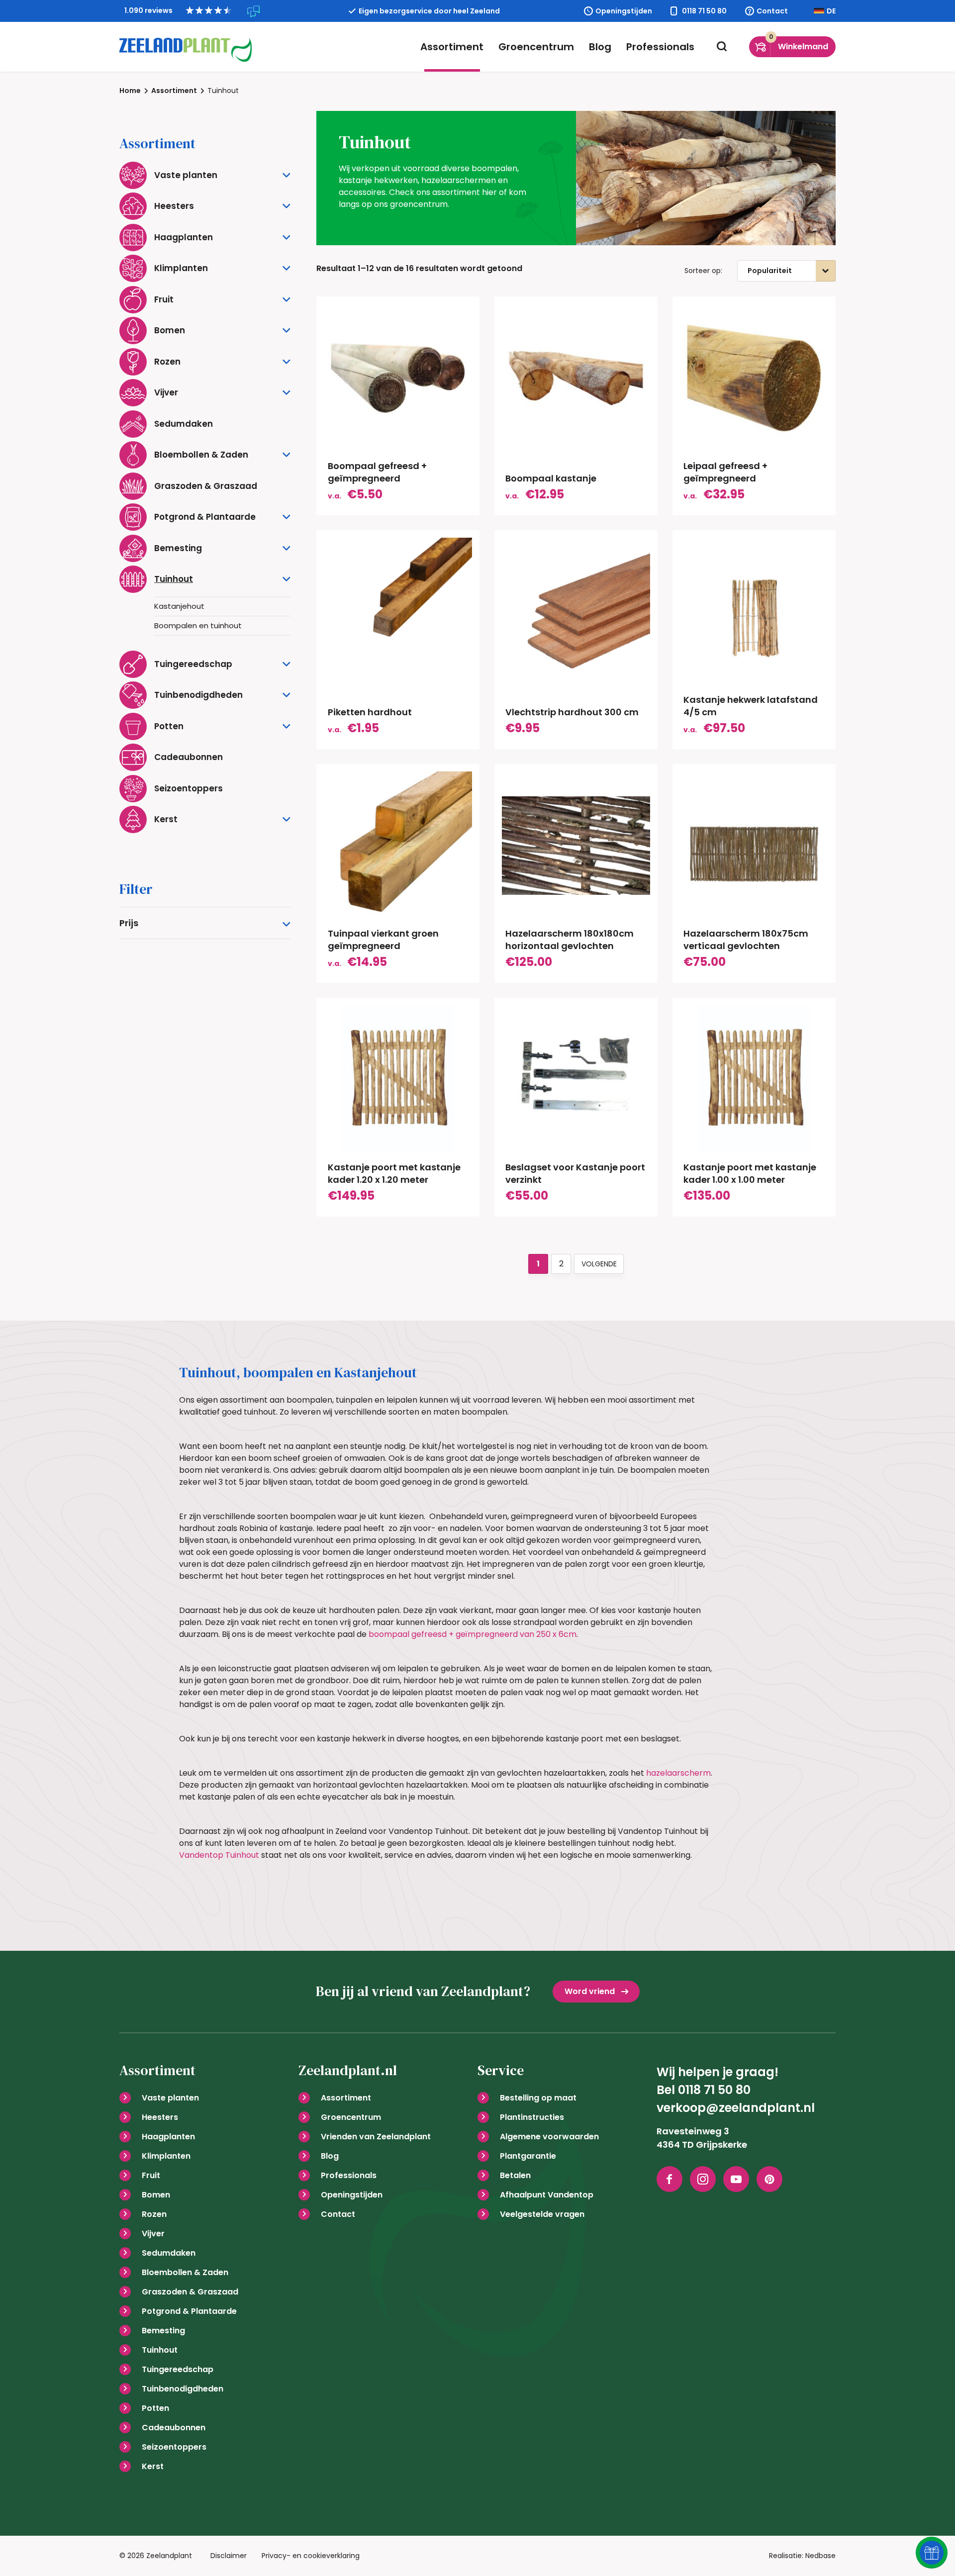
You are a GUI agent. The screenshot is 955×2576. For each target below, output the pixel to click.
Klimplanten (166, 2156)
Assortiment (452, 47)
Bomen (156, 2195)
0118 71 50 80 (704, 11)
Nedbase (820, 2556)
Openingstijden (624, 11)
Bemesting (163, 2331)
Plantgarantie (528, 2156)
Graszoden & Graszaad (190, 2292)
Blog (600, 47)
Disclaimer (229, 2556)
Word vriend (590, 1991)
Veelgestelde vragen (542, 2214)
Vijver (153, 2234)
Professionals (660, 47)
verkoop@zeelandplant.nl (736, 2108)
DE (831, 11)
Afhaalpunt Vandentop (547, 2195)
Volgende (599, 1264)
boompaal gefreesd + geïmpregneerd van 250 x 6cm (473, 1634)
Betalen (515, 2175)
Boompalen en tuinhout (198, 625)
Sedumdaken (169, 2253)
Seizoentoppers (174, 2447)
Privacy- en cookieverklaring (311, 2556)
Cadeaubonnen (174, 2428)
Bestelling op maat (538, 2098)
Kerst (153, 2466)
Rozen (154, 2214)
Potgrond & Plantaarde (189, 2311)
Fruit (151, 2175)
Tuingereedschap (178, 2369)
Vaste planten (170, 2098)
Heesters (160, 2117)
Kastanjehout (179, 606)
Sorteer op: (703, 271)
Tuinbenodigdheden (183, 2389)
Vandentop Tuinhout (219, 1855)
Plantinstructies (532, 2117)
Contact (772, 11)
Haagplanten (168, 2137)
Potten (155, 2408)
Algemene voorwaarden (549, 2137)
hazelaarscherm (678, 1773)
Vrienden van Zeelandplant (376, 2137)
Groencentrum (536, 47)
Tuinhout (160, 2350)
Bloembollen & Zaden (185, 2272)
